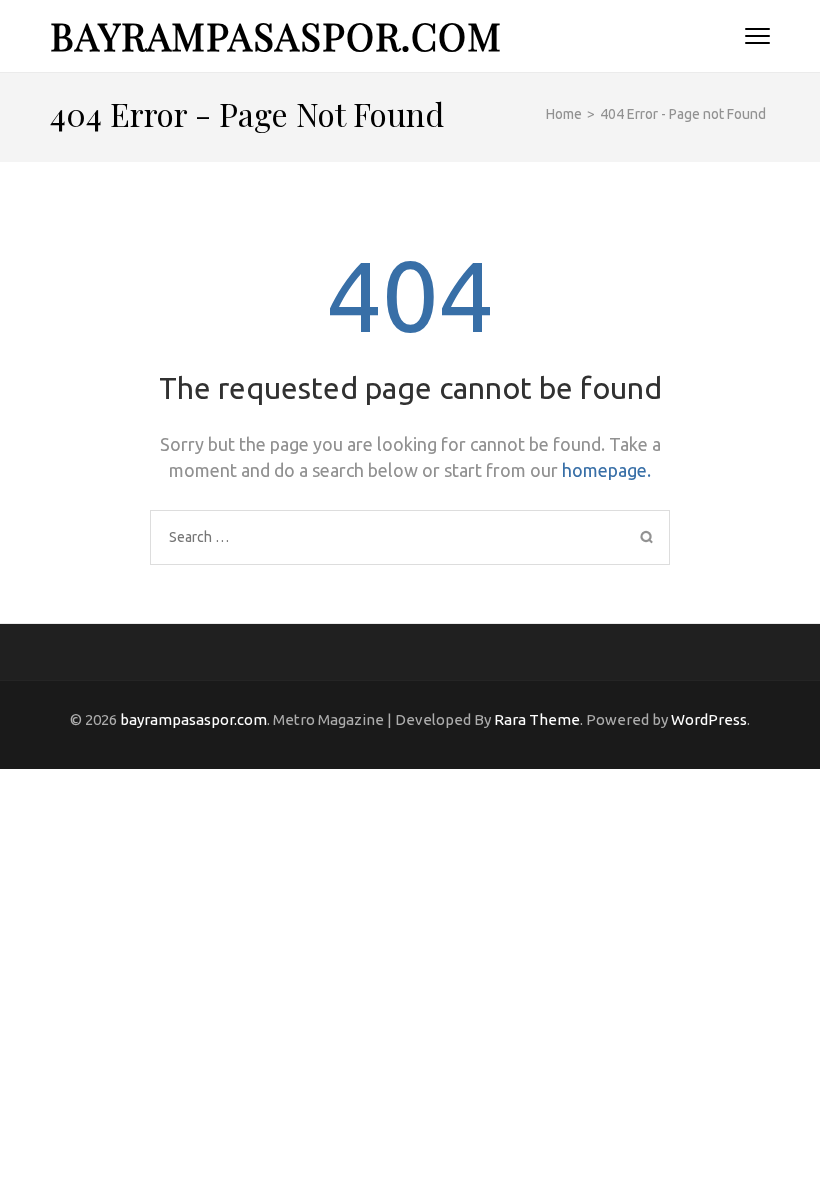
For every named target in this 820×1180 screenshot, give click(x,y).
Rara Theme (537, 719)
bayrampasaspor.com (276, 35)
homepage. (606, 470)
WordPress (709, 719)
